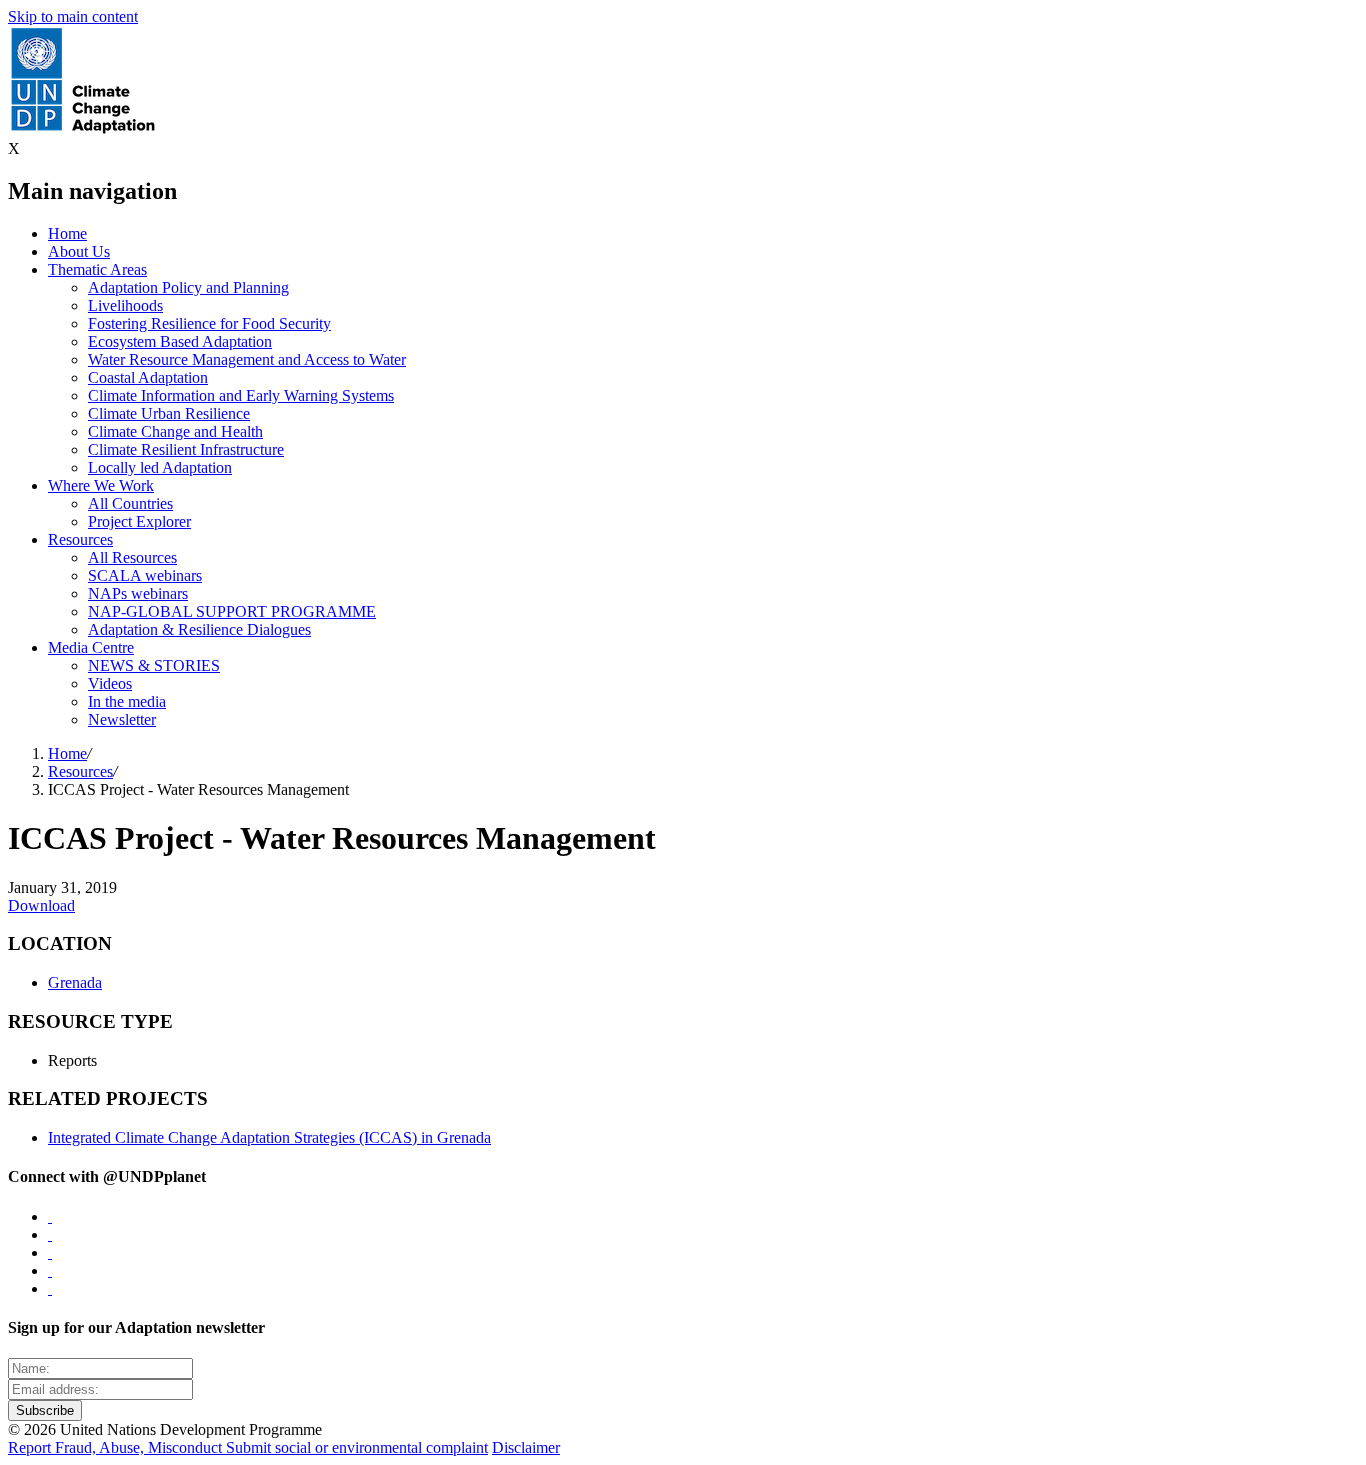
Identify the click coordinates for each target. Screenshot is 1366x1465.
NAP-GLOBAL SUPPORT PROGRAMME (232, 611)
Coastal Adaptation (148, 377)
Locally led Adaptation (160, 467)
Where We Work (101, 485)
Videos (110, 683)
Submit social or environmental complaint (357, 1447)
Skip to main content (73, 16)
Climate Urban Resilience (169, 413)
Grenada (75, 982)
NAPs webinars (138, 593)
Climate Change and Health (175, 431)
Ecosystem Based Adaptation (180, 341)
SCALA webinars (145, 575)
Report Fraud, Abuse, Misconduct (117, 1447)
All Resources (132, 557)
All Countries (130, 503)
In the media (127, 701)
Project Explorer (139, 521)
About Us (79, 251)
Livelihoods (125, 305)
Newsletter (122, 719)
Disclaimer (526, 1447)
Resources (80, 539)
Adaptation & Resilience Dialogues (199, 629)
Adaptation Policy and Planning (188, 287)
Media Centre (91, 647)
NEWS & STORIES (154, 665)
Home (67, 233)
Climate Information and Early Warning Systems (241, 395)
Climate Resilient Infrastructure (186, 449)
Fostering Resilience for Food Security (209, 323)
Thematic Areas (97, 269)
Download (41, 905)
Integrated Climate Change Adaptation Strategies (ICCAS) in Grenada (269, 1137)
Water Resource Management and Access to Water (247, 359)
